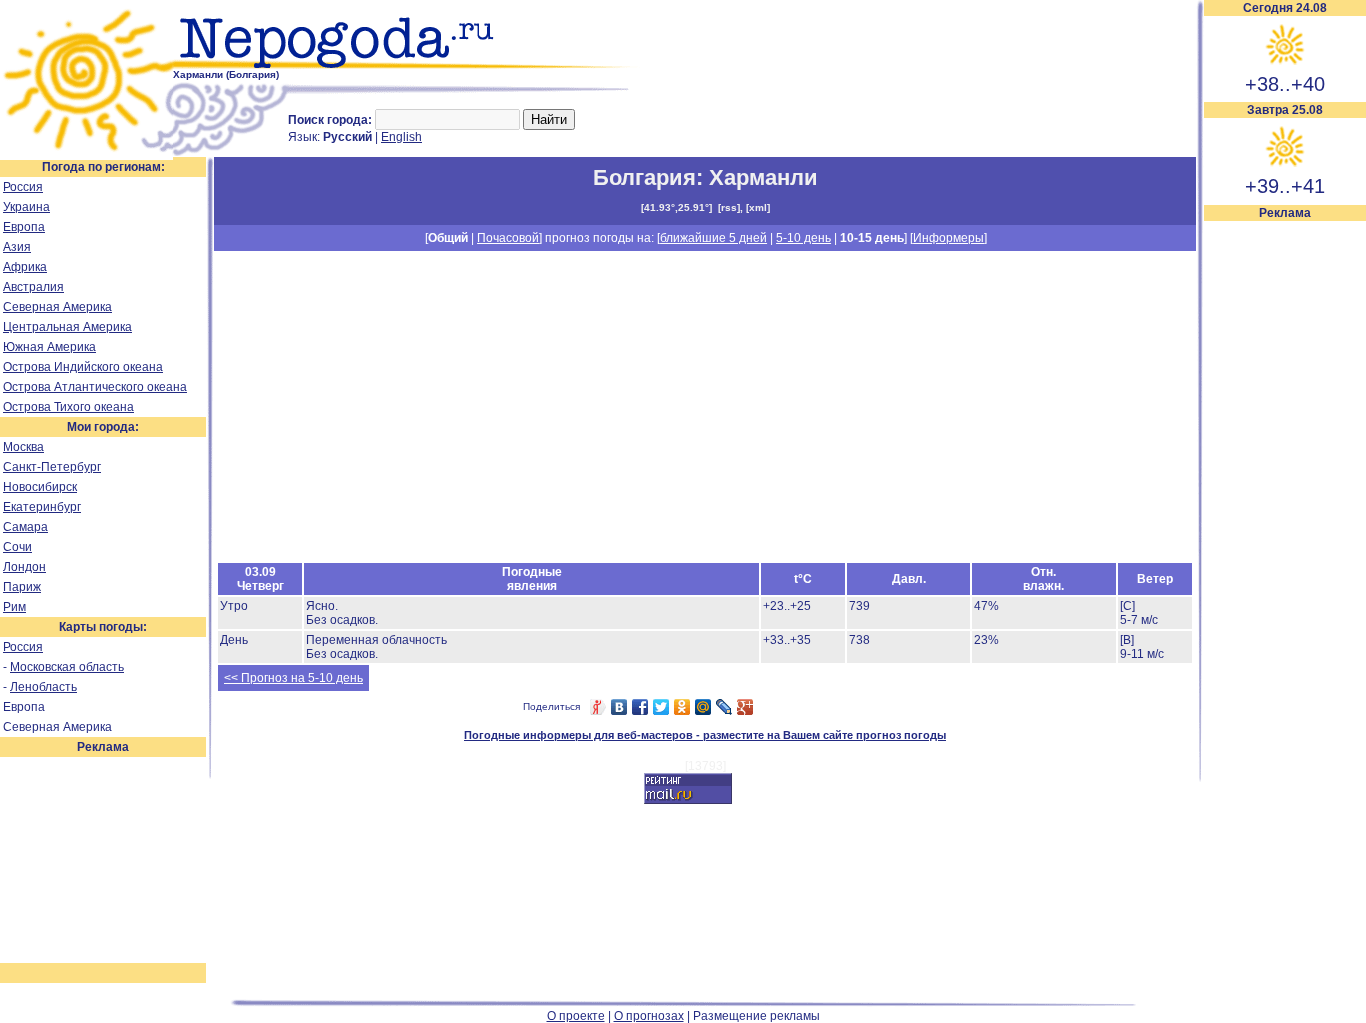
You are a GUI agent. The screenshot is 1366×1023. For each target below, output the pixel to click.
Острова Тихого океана (68, 407)
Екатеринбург (42, 507)
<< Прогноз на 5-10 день (293, 678)
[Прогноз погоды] (407, 65)
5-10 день (803, 238)
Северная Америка (57, 307)
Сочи (17, 547)
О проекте (576, 1016)
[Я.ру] (598, 707)
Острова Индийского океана (83, 367)
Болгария (644, 177)
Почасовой (508, 238)
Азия (17, 247)
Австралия (33, 287)
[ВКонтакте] (619, 707)
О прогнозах (649, 1016)
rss (729, 207)
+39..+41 (1285, 186)
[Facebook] (640, 707)
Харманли (763, 177)
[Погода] (86, 153)
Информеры (948, 238)
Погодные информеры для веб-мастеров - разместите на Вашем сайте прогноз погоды (705, 735)
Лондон (24, 567)
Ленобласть (43, 687)
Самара (25, 527)
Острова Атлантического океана (95, 387)
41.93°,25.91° (676, 207)
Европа (24, 227)
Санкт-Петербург (52, 467)
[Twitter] (661, 707)
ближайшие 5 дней (713, 238)
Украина (26, 207)
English (401, 137)
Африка (25, 267)
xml (758, 207)
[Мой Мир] (703, 707)
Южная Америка (49, 347)
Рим (14, 607)
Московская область (67, 667)
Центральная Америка (67, 327)
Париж (22, 587)
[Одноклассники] (682, 707)
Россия (23, 187)
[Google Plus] (745, 707)
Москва (23, 447)
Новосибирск (40, 487)
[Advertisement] (1285, 522)
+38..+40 (1285, 84)
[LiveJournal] (724, 707)
